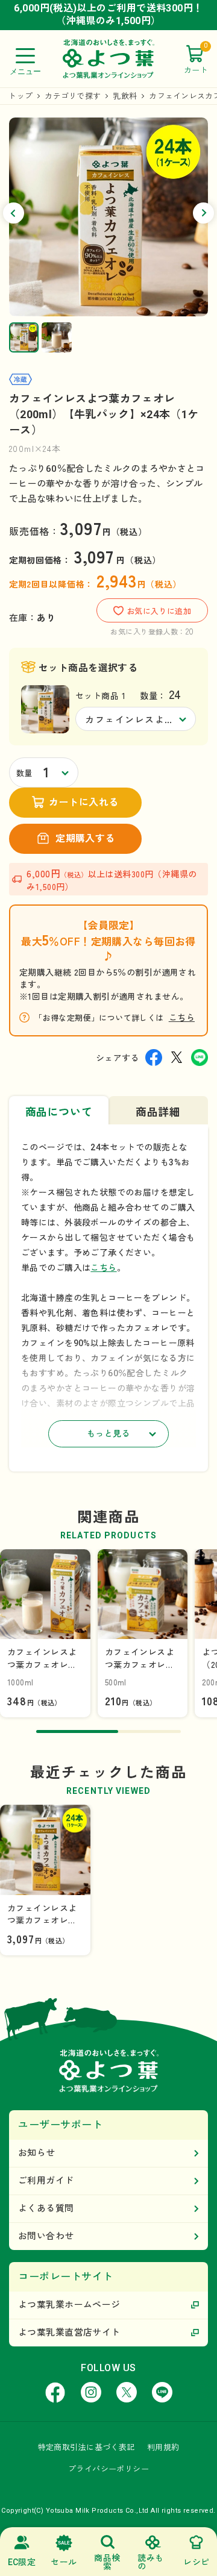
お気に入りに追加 (159, 611)
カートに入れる (83, 802)
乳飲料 (125, 96)
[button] (14, 213)
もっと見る (108, 1434)
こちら (182, 1017)
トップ (20, 96)
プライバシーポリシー (108, 2469)
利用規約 (163, 2447)
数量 (24, 773)
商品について (59, 1112)
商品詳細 (158, 1112)
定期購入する (85, 838)
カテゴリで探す (73, 96)
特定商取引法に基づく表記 (86, 2447)
